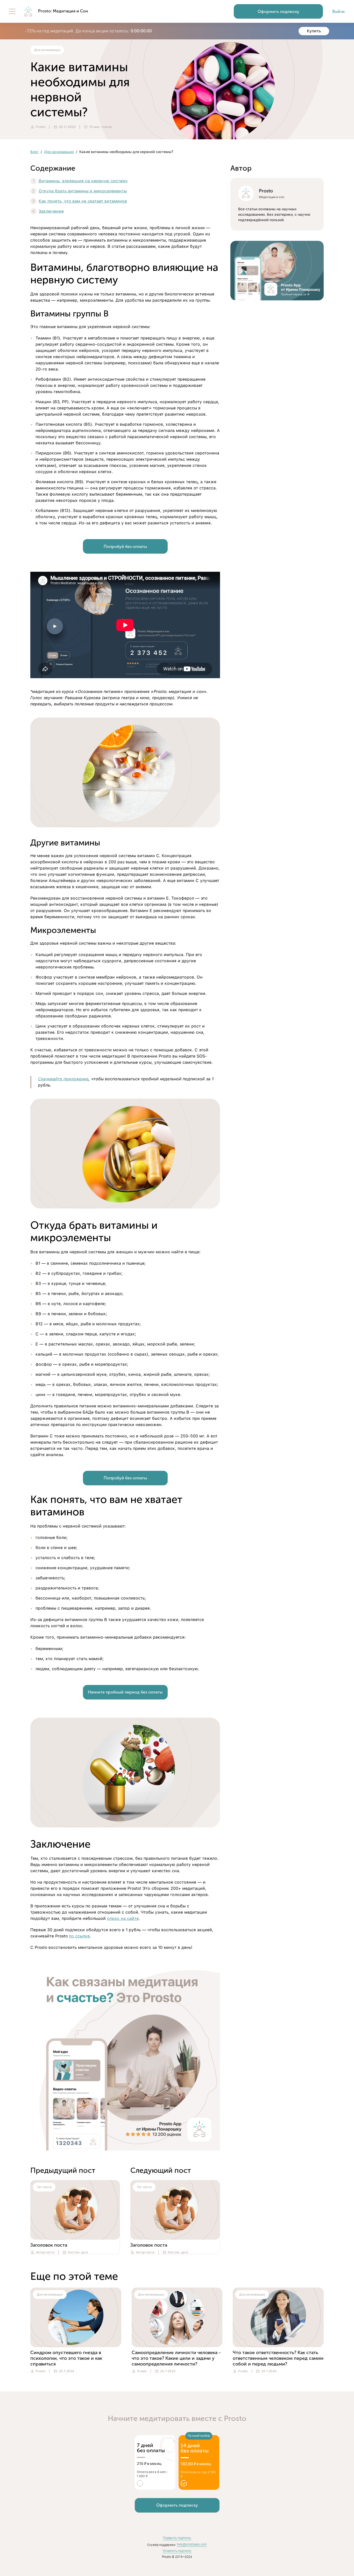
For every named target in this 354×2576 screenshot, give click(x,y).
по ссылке (79, 1936)
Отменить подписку (177, 2551)
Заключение (51, 211)
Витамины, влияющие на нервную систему (83, 181)
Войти (338, 12)
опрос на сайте (123, 1918)
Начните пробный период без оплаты (125, 1692)
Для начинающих (59, 152)
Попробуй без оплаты (125, 547)
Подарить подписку (177, 2538)
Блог (34, 152)
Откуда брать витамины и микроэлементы (83, 191)
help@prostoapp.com (192, 2544)
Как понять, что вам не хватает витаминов (83, 201)
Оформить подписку (278, 12)
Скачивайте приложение (63, 1079)
